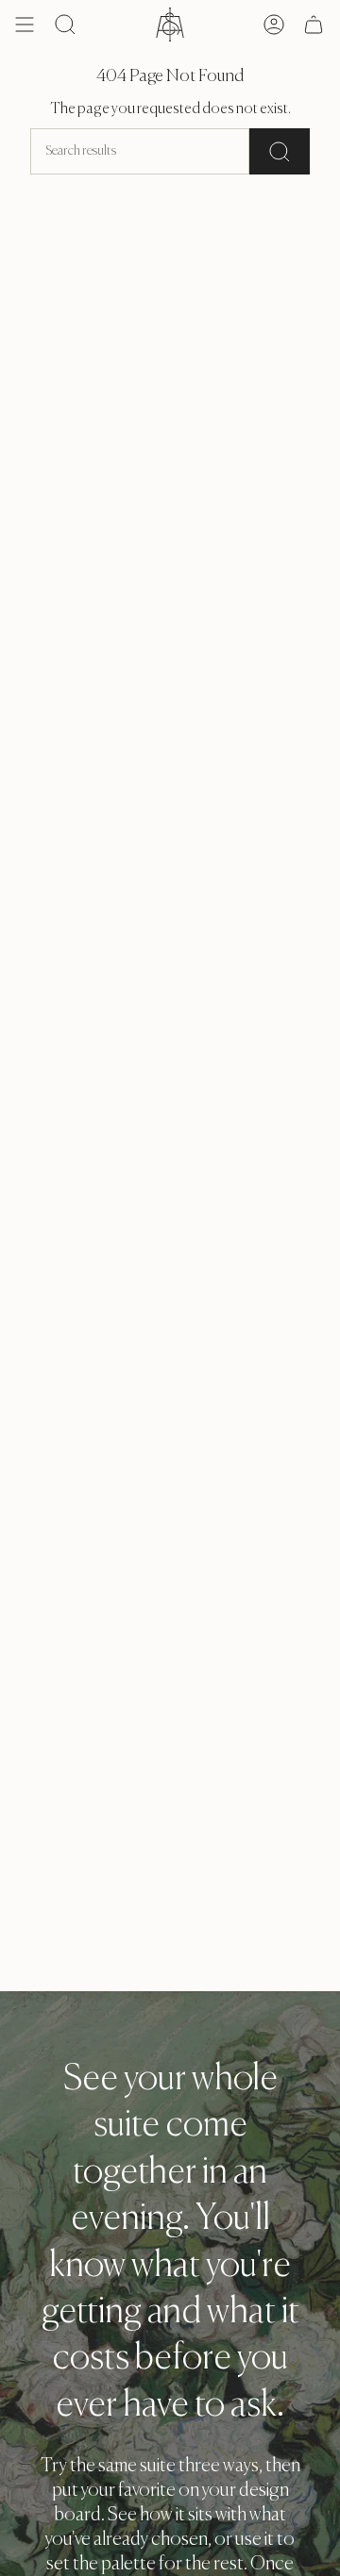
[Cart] (314, 25)
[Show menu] (25, 25)
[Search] (280, 151)
